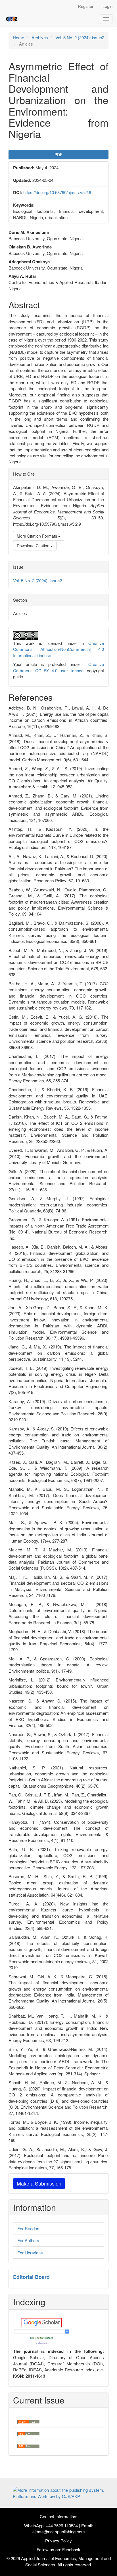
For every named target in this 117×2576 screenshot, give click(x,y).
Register (86, 6)
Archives (40, 37)
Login (107, 6)
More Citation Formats (37, 536)
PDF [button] (58, 155)
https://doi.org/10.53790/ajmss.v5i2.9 (57, 192)
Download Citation (34, 546)
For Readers (29, 2228)
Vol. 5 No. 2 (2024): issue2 (80, 37)
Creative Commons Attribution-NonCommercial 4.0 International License (58, 649)
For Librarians (30, 2253)
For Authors (28, 2240)
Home (18, 37)
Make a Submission (39, 2183)
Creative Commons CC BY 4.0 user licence (58, 667)
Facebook (71, 2549)
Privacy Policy (58, 2541)
